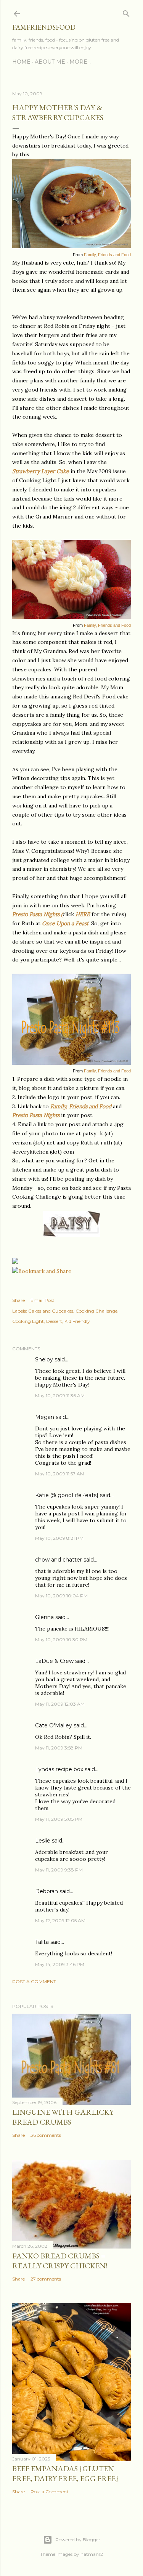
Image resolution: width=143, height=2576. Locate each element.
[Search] (126, 12)
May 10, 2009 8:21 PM (59, 1538)
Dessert (54, 1321)
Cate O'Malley (54, 1725)
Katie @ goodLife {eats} (67, 1495)
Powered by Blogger (78, 2540)
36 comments (46, 2135)
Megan (45, 1417)
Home (21, 62)
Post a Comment (34, 1981)
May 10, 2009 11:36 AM (60, 1396)
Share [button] (18, 1300)
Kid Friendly (77, 1321)
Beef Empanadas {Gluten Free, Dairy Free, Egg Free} (65, 2473)
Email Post (43, 1300)
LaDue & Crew (54, 1661)
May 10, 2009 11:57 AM (60, 1474)
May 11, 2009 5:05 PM (59, 1819)
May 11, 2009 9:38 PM (59, 1870)
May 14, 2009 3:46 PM (60, 1964)
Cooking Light (28, 1321)
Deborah (47, 1891)
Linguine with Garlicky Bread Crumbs (63, 2117)
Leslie (43, 1841)
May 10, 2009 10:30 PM (61, 1639)
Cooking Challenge (96, 1311)
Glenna (44, 1617)
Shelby (44, 1359)
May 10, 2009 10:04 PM (61, 1596)
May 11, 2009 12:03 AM (60, 1704)
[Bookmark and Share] (42, 1271)
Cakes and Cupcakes (51, 1311)
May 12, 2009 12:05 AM (60, 1920)
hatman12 (92, 2554)
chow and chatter (59, 1560)
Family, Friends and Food (107, 255)
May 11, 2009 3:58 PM (59, 1748)
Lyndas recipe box (59, 1769)
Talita (42, 1942)
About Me (50, 62)
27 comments (46, 2279)
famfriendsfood (44, 27)
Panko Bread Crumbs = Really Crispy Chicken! (60, 2261)
